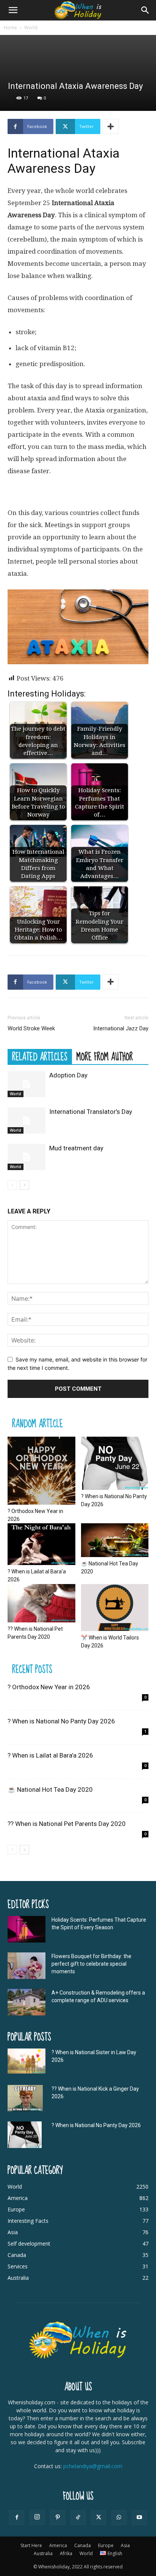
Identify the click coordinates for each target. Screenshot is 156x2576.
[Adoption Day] (27, 1084)
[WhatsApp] (119, 2518)
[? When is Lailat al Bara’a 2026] (41, 1544)
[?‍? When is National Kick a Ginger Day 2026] (25, 2098)
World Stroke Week (31, 1028)
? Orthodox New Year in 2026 (49, 1687)
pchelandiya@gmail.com (93, 2466)
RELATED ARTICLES (40, 1057)
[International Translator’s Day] (27, 1121)
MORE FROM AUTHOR (105, 1057)
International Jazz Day (121, 1028)
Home (10, 28)
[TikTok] (78, 2518)
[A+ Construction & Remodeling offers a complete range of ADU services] (27, 2002)
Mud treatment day (76, 1148)
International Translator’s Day (91, 1112)
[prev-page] (12, 1185)
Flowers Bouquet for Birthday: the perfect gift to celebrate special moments (91, 1964)
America (58, 2545)
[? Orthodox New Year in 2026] (41, 1471)
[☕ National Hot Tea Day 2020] (115, 1540)
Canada (83, 2545)
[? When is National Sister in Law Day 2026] (27, 2061)
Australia (43, 2553)
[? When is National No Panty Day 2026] (115, 1463)
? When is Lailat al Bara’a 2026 (50, 1755)
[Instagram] (37, 2517)
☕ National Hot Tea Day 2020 (50, 1789)
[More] (111, 126)
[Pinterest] (58, 2518)
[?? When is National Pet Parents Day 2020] (41, 1603)
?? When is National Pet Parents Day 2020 (67, 1824)
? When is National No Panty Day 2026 (61, 1721)
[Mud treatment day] (27, 1157)
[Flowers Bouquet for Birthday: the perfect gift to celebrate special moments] (27, 1966)
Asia (125, 2545)
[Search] (145, 10)
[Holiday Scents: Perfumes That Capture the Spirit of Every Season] (27, 1929)
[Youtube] (139, 2518)
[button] (13, 10)
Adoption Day (68, 1075)
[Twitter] (98, 2518)
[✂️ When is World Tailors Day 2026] (115, 1608)
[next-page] (24, 1185)
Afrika (66, 2553)
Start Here (31, 2545)
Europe (106, 2545)
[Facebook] (17, 2518)
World (31, 28)
